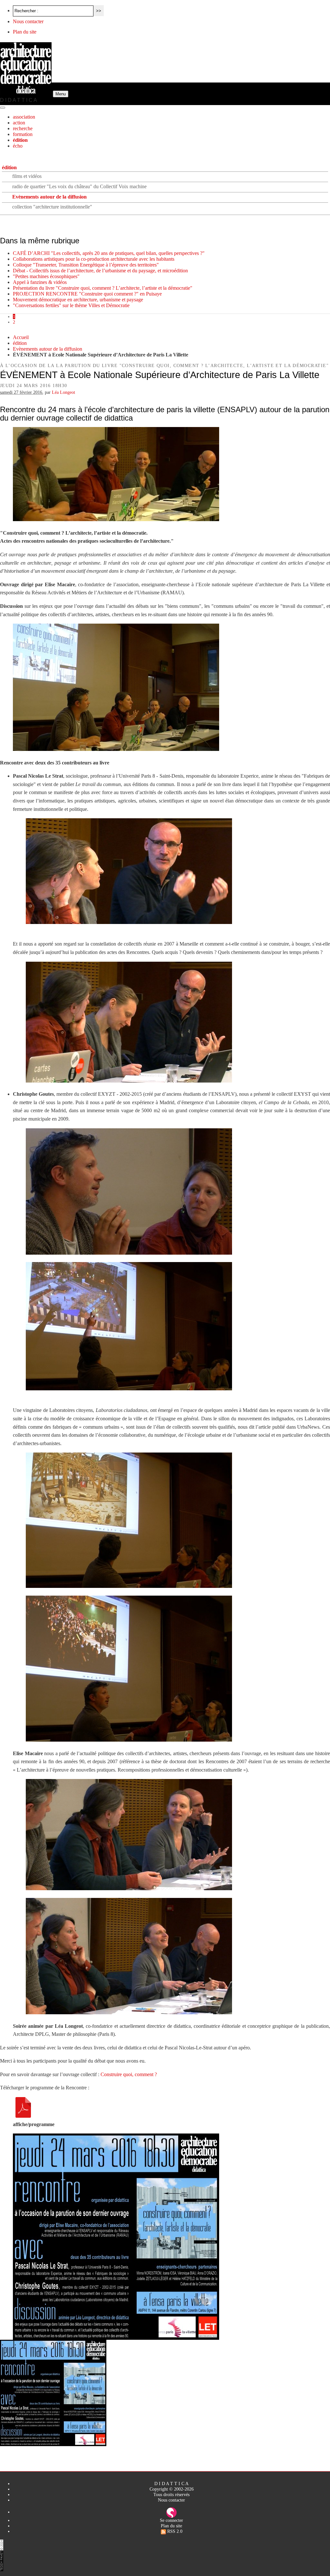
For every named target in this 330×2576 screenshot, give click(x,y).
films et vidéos (27, 176)
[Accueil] (26, 94)
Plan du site (25, 32)
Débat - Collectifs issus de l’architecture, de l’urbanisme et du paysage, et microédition (100, 271)
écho (18, 146)
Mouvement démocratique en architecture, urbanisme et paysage (78, 300)
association (24, 117)
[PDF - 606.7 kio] (23, 2116)
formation (23, 134)
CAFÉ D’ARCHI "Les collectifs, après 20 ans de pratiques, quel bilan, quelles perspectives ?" (109, 253)
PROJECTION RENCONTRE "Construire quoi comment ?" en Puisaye (87, 294)
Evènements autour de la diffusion (49, 197)
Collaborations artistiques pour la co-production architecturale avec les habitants (94, 259)
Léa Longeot (63, 392)
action (19, 123)
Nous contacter (28, 21)
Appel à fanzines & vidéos (40, 282)
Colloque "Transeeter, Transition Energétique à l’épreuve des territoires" (86, 265)
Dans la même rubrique (40, 241)
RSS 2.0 (174, 2531)
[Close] (3, 108)
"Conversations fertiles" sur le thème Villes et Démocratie (71, 305)
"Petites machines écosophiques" (46, 276)
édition (20, 140)
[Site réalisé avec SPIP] (171, 2512)
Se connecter (171, 2520)
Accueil (21, 337)
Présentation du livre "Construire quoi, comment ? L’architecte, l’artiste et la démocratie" (103, 288)
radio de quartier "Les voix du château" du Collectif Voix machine (79, 186)
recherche (23, 128)
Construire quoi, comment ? (129, 2074)
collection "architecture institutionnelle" (52, 207)
